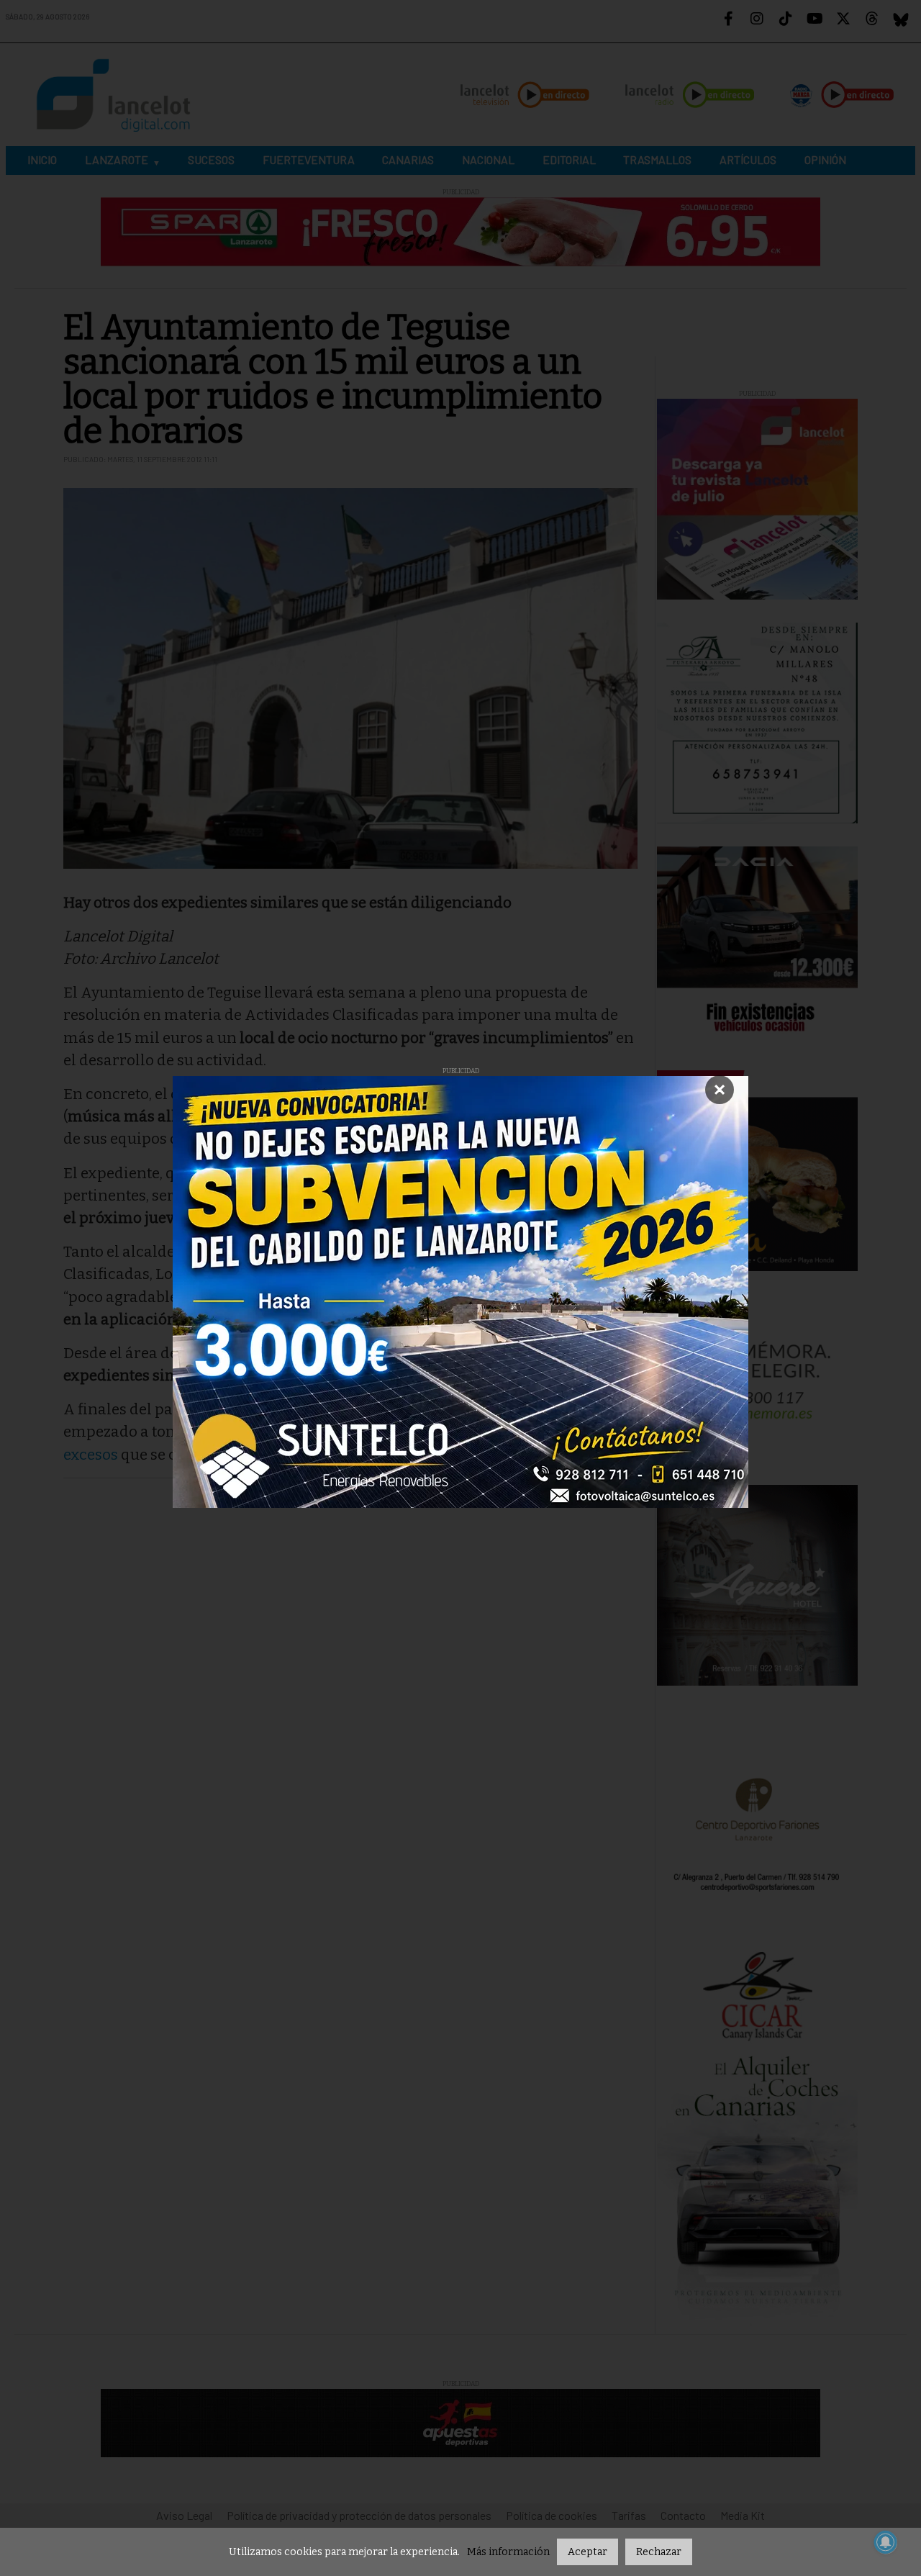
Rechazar (659, 2552)
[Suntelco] (460, 1292)
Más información (508, 2552)
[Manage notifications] (886, 2542)
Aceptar (587, 2552)
